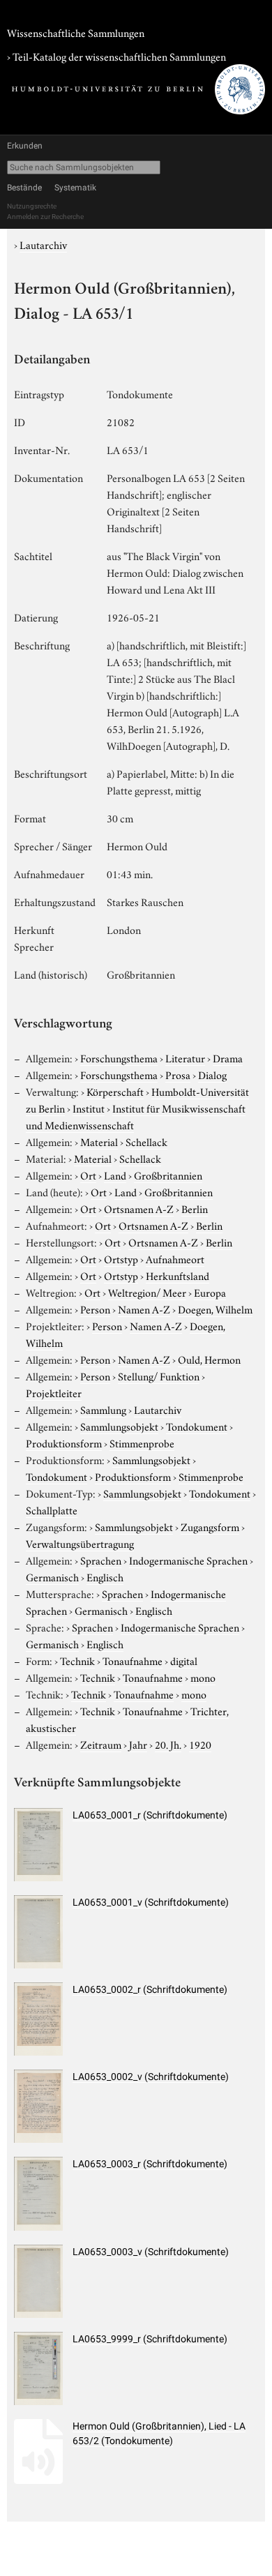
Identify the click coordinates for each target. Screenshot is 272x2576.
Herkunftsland (177, 1275)
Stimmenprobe (142, 1443)
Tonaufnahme (133, 1660)
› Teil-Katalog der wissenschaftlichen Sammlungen (116, 56)
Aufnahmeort (175, 1258)
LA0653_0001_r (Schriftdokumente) (150, 1815)
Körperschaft (115, 1091)
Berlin (195, 1208)
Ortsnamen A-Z (139, 1208)
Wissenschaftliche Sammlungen (76, 32)
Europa (210, 1292)
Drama (228, 1057)
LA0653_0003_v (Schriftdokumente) (151, 2252)
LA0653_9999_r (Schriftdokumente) (150, 2339)
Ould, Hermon (209, 1359)
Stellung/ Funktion (159, 1376)
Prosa (178, 1074)
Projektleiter (54, 1392)
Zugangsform (210, 1526)
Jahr (138, 1744)
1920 (200, 1744)
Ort (88, 1175)
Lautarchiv (43, 244)
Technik (77, 1660)
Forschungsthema (119, 1057)
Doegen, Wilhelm (215, 1309)
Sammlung (103, 1409)
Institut (89, 1108)
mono (203, 1677)
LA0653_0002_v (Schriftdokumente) (151, 2077)
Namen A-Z (144, 1309)
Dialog (212, 1074)
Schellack (146, 1141)
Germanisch (52, 1576)
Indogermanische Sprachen (188, 1560)
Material (99, 1141)
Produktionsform (64, 1443)
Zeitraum (101, 1744)
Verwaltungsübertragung (80, 1543)
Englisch (105, 1576)
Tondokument (197, 1426)
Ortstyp (121, 1258)
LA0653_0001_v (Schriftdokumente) (151, 1902)
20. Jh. (168, 1744)
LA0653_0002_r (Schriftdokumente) (150, 1989)
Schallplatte (52, 1509)
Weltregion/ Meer (147, 1292)
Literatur (185, 1057)
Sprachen (101, 1560)
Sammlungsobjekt (119, 1426)
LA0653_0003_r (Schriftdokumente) (150, 2164)
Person (95, 1309)
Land (115, 1175)
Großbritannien (168, 1175)
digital (184, 1660)
